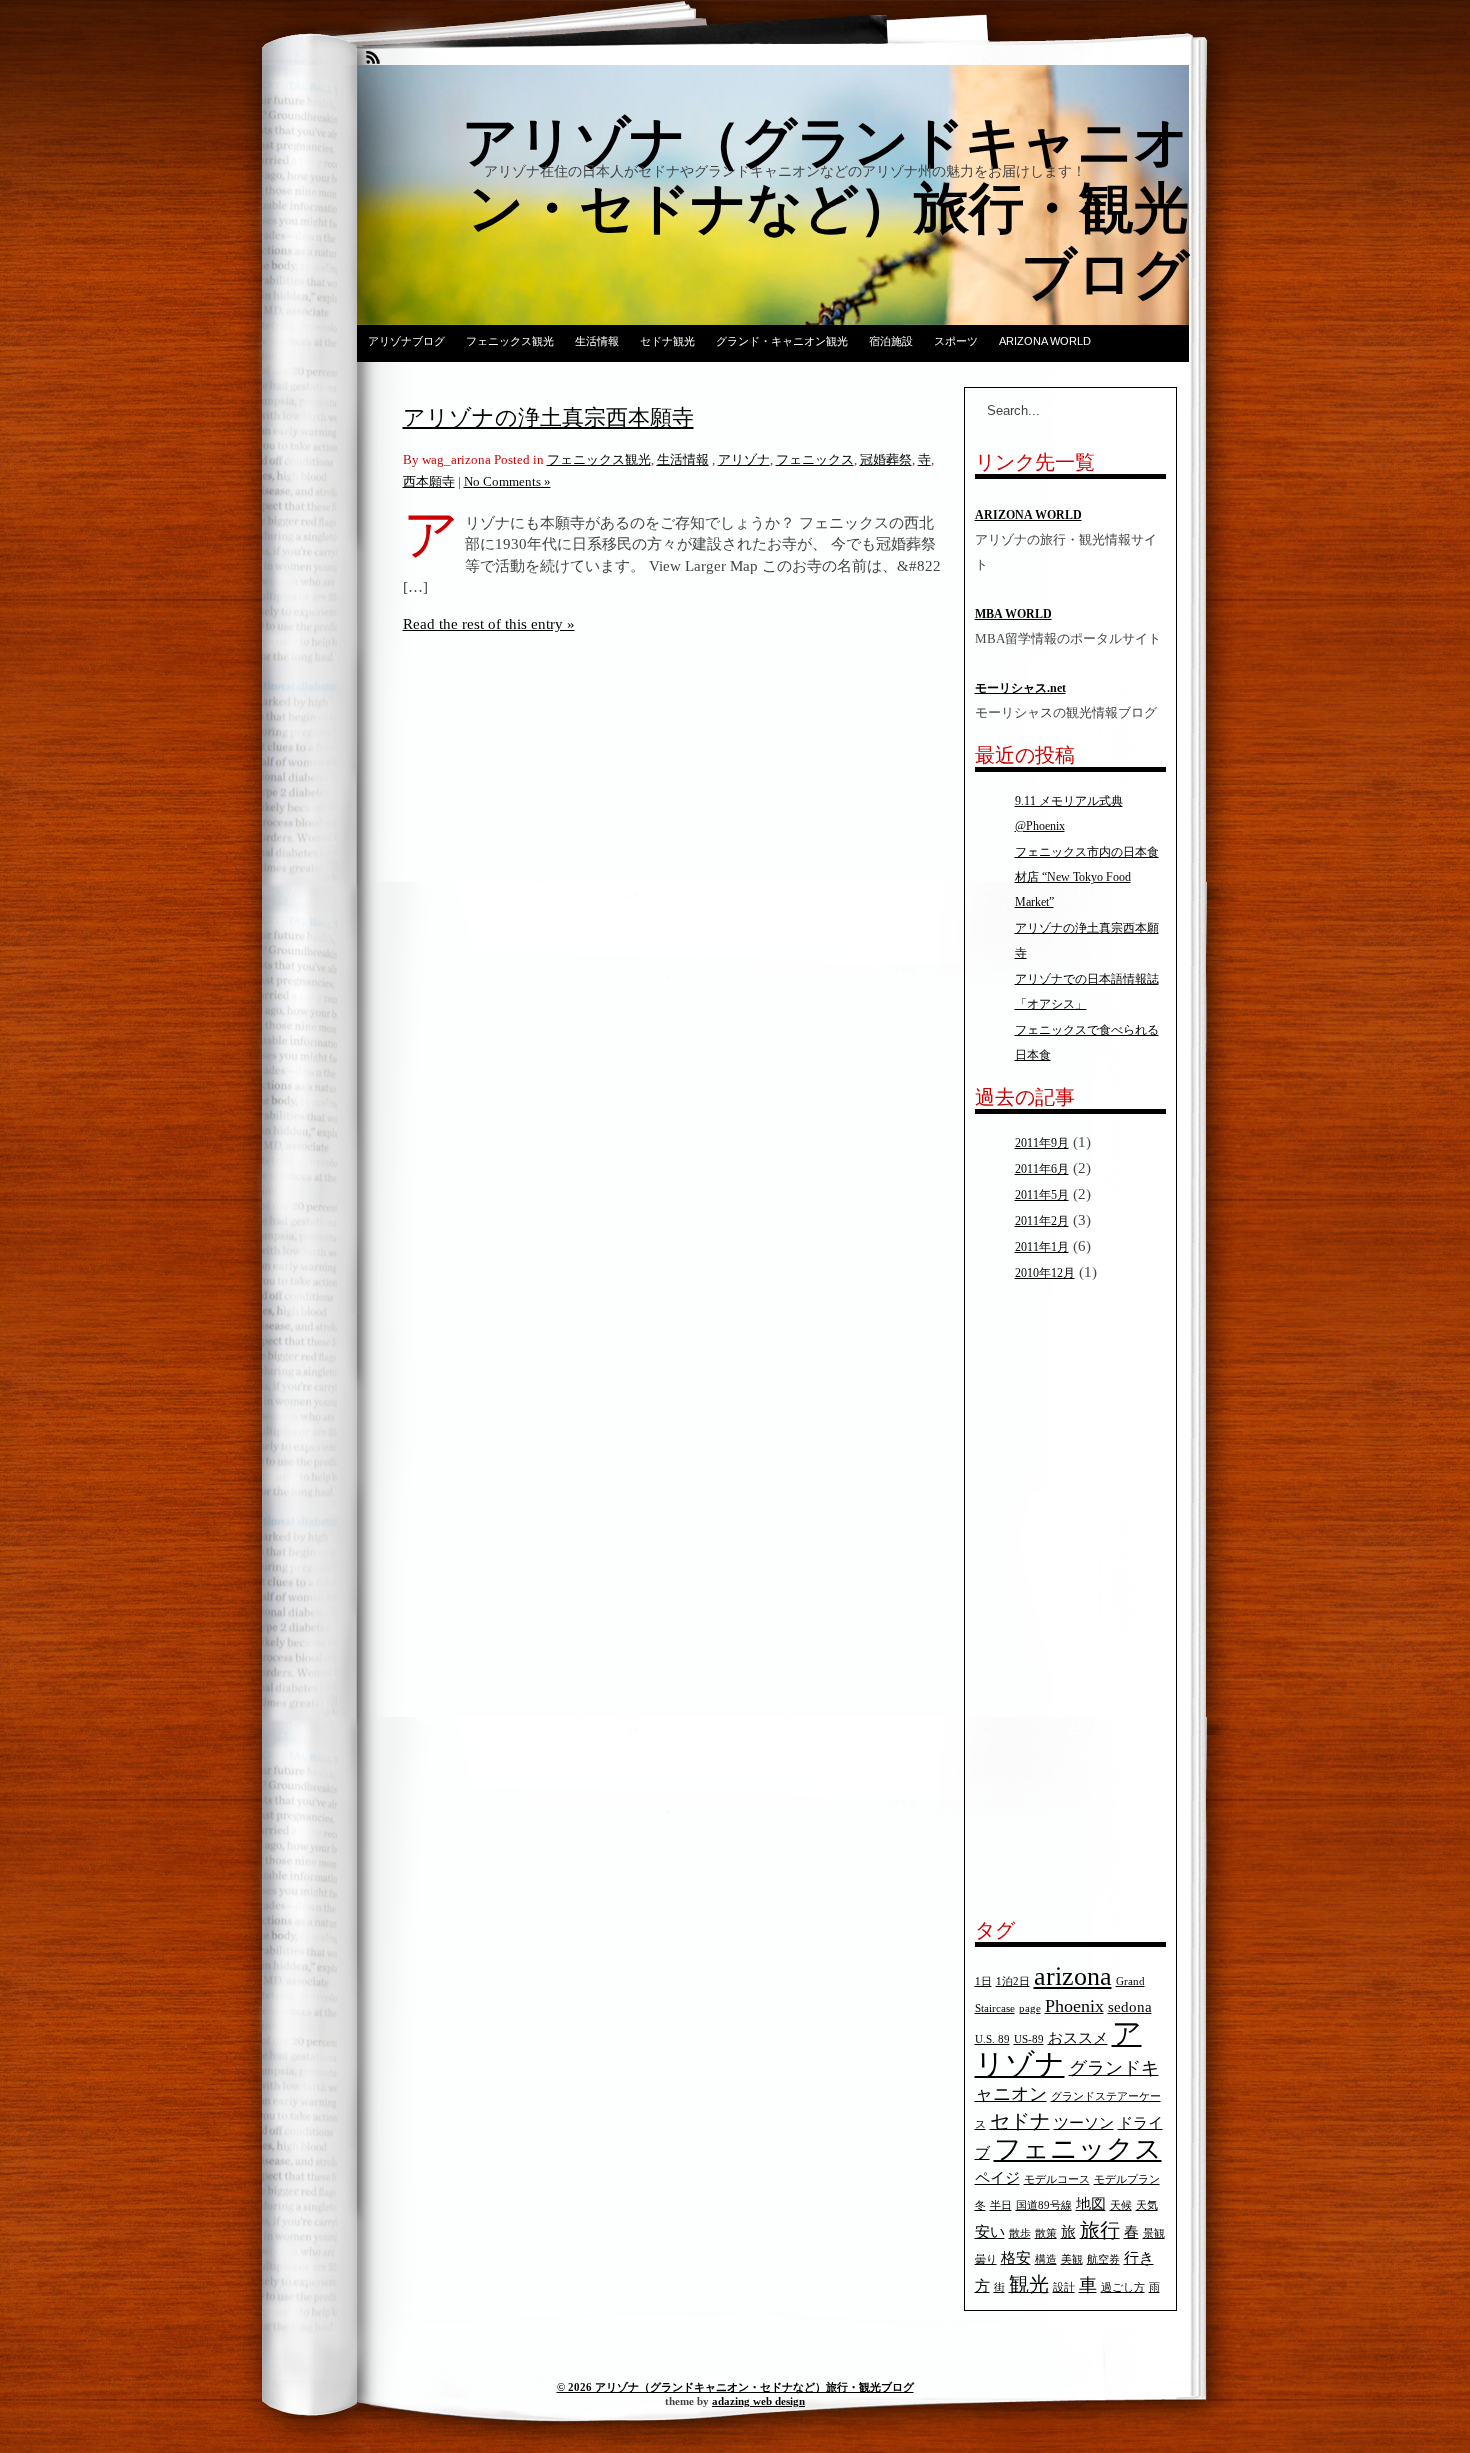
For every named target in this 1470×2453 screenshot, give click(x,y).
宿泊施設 (891, 341)
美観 (1072, 2259)
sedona (1130, 2007)
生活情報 (597, 341)
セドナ (1020, 2121)
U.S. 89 (992, 2039)
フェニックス (815, 459)
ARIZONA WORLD (1045, 341)
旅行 (1100, 2230)
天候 (1121, 2205)
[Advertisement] (1035, 1601)
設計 (1064, 2287)
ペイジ (997, 2178)
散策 (1046, 2233)
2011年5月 (1042, 1195)
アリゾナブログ (406, 341)
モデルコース (1057, 2179)
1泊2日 (1013, 1981)
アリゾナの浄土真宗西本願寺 (548, 417)
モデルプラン (1127, 2179)
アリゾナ (744, 459)
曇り (986, 2259)
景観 (1154, 2233)
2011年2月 (1042, 1221)
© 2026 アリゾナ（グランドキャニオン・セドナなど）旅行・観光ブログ (735, 2387)
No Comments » (507, 481)
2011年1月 (1042, 1247)
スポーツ (956, 341)
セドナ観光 (667, 341)
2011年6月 (1042, 1169)
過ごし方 (1123, 2287)
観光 (1029, 2284)
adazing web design (758, 2401)
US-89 (1029, 2039)
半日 (1001, 2205)
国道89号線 (1044, 2205)
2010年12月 (1045, 1273)
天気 (1147, 2205)
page (1030, 2008)
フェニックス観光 (510, 341)
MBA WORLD (1013, 614)
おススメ (1078, 2038)
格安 (1016, 2258)
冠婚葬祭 (886, 459)
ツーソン (1084, 2123)
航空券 (1103, 2259)
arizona (1073, 1976)
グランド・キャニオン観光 (782, 341)
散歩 (1020, 2233)
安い (990, 2232)
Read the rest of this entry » (489, 623)
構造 (1046, 2259)
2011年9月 (1042, 1143)
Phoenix (1074, 2006)
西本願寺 (429, 481)
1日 (983, 1981)
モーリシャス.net (1020, 688)
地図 (1091, 2204)
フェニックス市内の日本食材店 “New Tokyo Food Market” (1087, 877)
